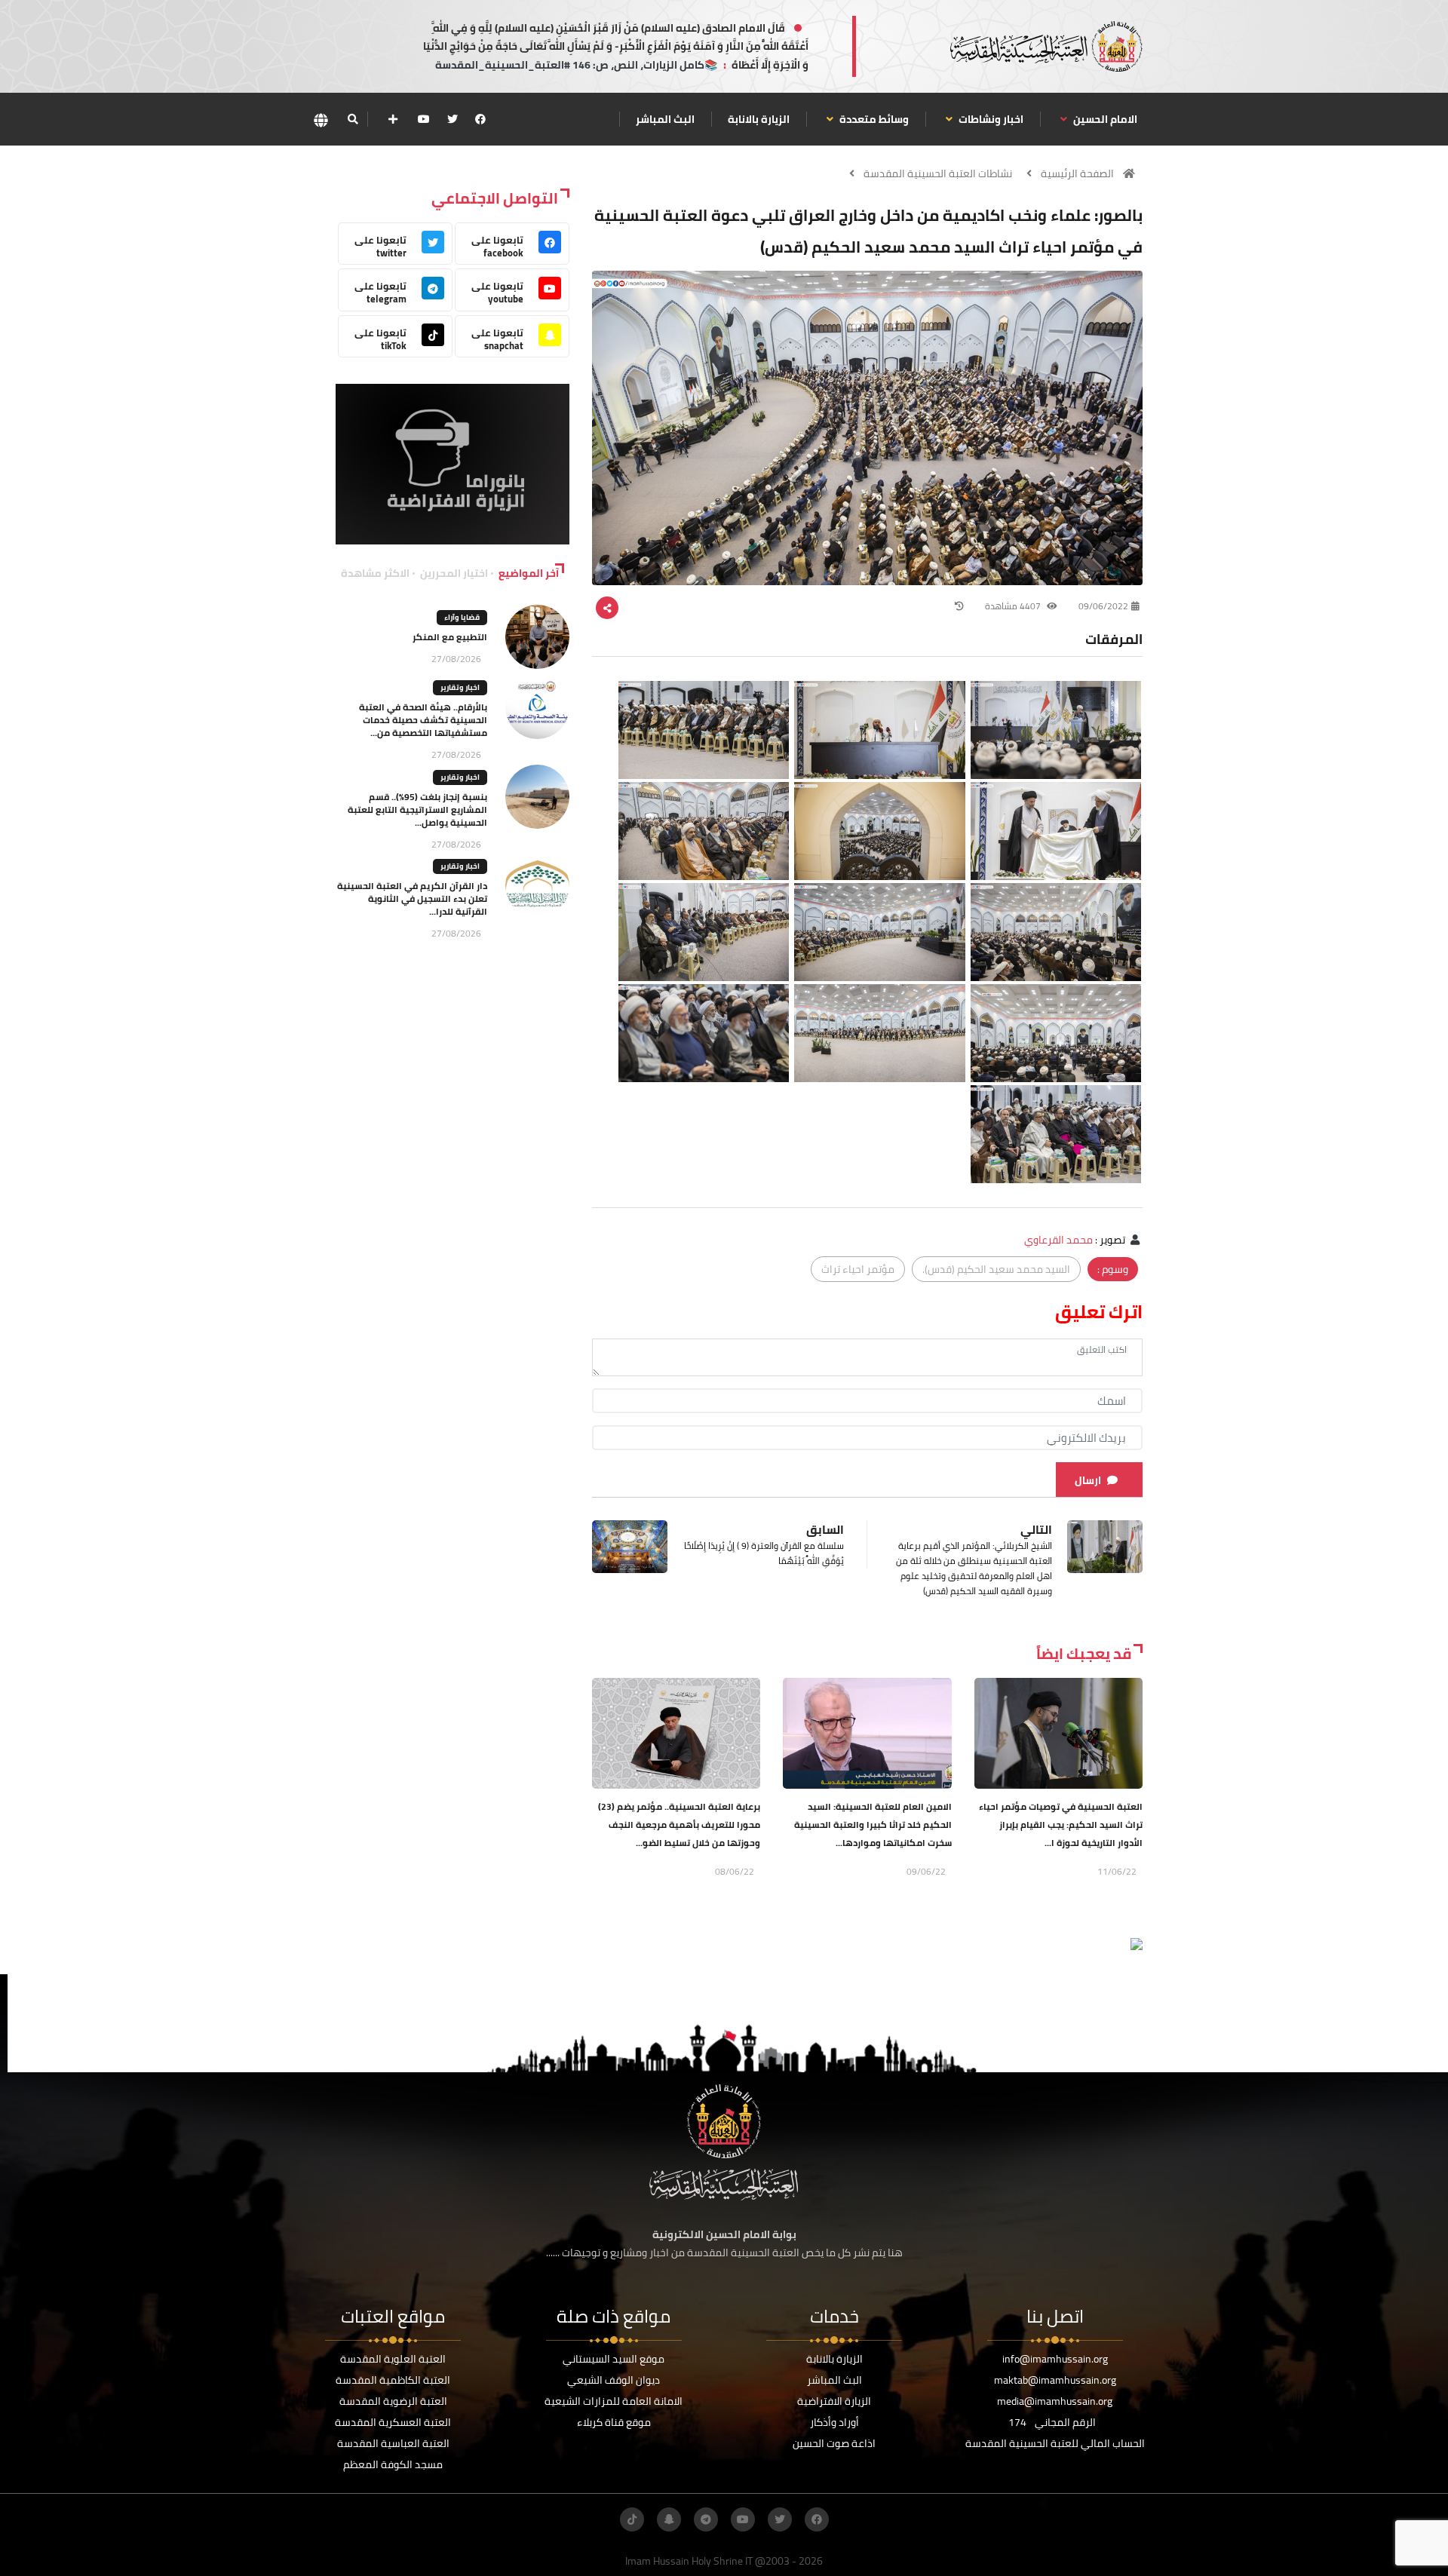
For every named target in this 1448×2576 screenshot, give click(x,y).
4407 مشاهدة (1014, 606)
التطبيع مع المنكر (450, 637)
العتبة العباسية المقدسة (393, 2443)
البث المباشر (665, 119)
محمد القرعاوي (1058, 1240)
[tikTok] (632, 2519)
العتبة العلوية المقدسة (393, 2359)
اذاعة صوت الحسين (834, 2443)
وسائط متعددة (873, 119)
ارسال (1088, 1480)
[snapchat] (669, 2519)
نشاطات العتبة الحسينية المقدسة (938, 173)
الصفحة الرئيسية (1077, 173)
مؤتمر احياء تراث (858, 1269)
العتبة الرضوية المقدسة (393, 2401)
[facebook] (480, 119)
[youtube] (424, 119)
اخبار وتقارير (460, 687)
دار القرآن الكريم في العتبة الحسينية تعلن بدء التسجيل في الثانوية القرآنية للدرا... (412, 899)
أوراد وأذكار (834, 2422)
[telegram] (706, 2519)
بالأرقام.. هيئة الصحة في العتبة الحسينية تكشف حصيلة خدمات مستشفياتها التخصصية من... (423, 720)
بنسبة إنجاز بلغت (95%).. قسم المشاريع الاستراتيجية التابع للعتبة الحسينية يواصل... (417, 810)
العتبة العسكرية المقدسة (393, 2422)
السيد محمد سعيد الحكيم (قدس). (996, 1269)
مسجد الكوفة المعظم (393, 2464)
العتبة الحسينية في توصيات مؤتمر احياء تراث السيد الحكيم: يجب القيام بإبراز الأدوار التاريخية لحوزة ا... (1061, 1825)
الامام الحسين (1104, 119)
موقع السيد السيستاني (614, 2359)
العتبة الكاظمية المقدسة (393, 2380)
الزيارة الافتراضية (834, 2401)
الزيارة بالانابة (759, 119)
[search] (353, 119)
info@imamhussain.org (1055, 2359)
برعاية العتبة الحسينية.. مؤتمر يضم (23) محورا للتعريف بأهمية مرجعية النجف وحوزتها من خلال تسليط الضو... (679, 1825)
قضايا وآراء (462, 617)
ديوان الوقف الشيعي (614, 2380)
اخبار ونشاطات (990, 119)
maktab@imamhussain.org (1055, 2380)
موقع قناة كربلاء (614, 2422)
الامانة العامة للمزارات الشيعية (614, 2401)
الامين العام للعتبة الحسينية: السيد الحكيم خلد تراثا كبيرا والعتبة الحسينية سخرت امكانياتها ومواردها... (873, 1825)
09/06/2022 (1103, 606)
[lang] (321, 120)
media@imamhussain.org (1055, 2401)
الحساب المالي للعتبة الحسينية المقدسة (1055, 2443)
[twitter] (452, 119)
